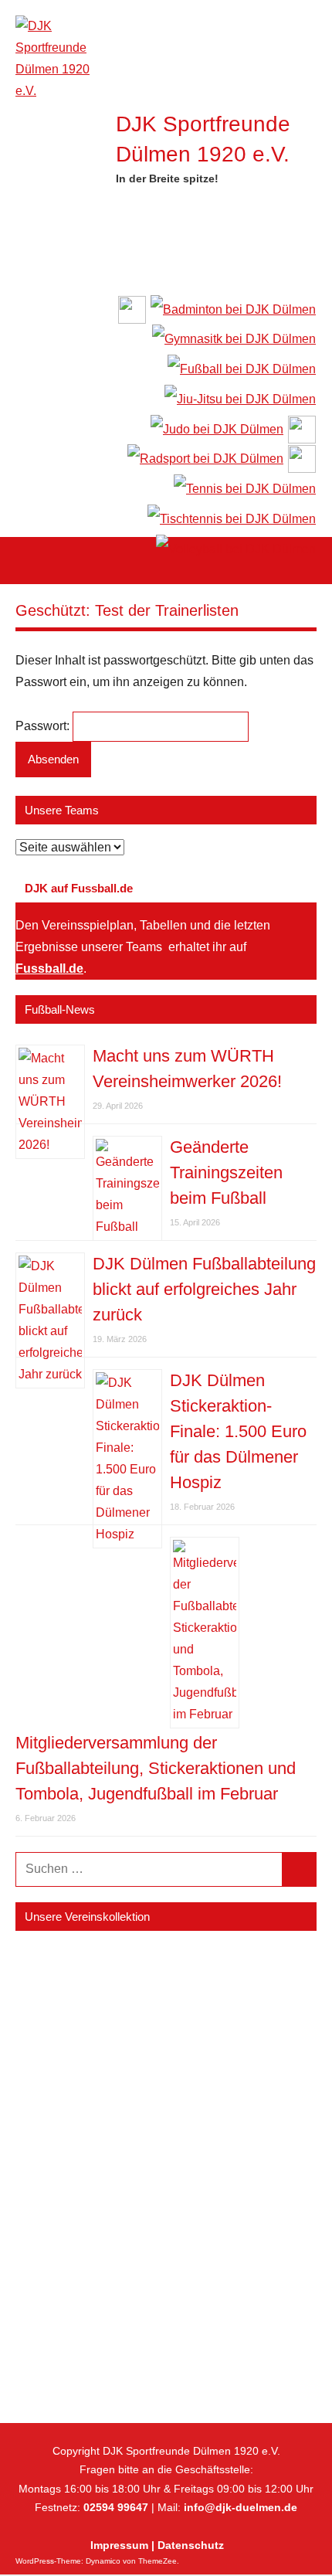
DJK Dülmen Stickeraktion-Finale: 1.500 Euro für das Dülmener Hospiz (238, 1431)
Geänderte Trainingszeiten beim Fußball (226, 1172)
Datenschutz (191, 2545)
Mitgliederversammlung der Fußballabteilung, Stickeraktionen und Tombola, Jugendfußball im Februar (156, 1768)
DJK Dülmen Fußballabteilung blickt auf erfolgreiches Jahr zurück (204, 1289)
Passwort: (44, 726)
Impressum (119, 2545)
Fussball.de (49, 969)
